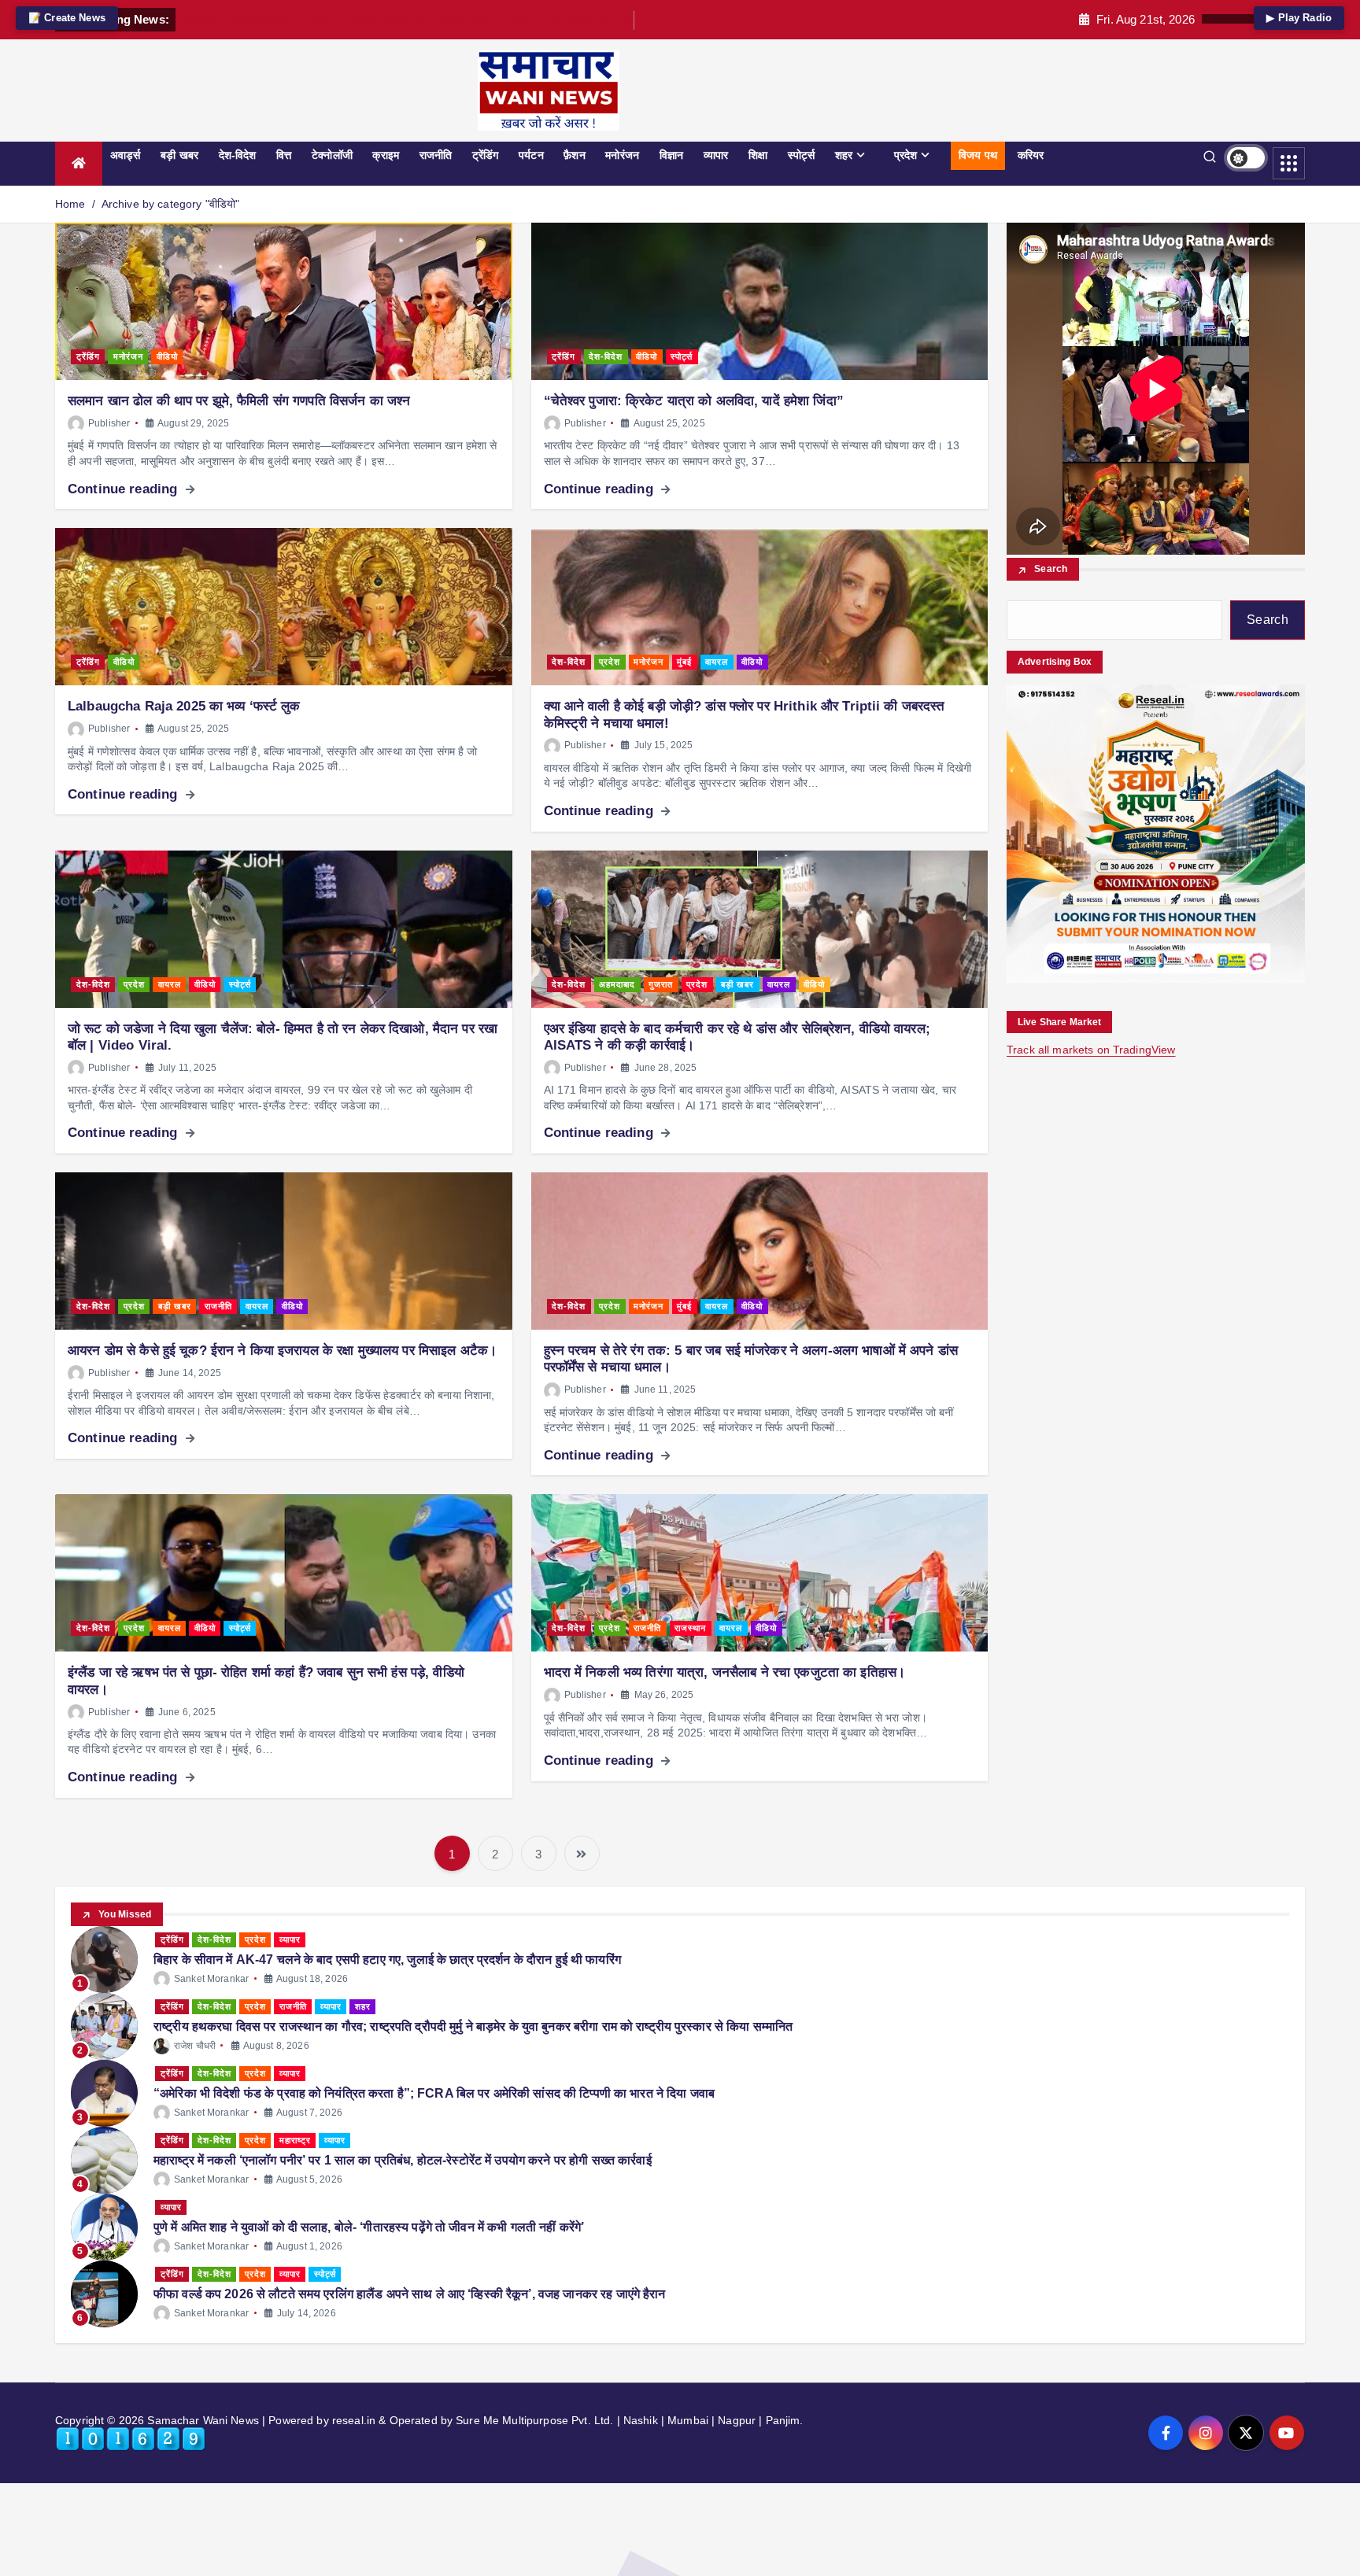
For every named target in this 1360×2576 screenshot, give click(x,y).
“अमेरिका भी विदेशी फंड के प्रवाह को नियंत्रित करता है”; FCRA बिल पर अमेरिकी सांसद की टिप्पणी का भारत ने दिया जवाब (434, 2093)
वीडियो (167, 356)
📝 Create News (67, 18)
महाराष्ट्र (295, 2140)
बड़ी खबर (179, 155)
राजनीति (436, 155)
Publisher (109, 423)
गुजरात (661, 984)
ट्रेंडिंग (486, 155)
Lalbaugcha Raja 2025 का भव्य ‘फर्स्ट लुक (184, 706)
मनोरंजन (622, 155)
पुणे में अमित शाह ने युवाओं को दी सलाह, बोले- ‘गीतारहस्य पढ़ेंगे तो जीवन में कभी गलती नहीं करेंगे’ (369, 2227)
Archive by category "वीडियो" (171, 204)
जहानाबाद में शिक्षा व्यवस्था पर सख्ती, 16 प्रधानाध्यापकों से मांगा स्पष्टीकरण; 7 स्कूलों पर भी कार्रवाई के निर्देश (408, 20)
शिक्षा (758, 155)
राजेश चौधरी (195, 2046)
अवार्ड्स (125, 155)
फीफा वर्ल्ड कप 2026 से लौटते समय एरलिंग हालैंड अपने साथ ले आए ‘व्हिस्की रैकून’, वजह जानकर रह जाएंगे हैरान (410, 2294)
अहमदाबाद (617, 984)
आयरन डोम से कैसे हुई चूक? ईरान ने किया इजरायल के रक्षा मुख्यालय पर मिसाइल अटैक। (282, 1351)
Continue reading (124, 489)
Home (70, 204)
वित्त (284, 155)
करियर (1031, 155)
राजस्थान (690, 1628)
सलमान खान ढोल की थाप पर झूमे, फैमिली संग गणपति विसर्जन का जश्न (239, 401)
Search (1051, 570)
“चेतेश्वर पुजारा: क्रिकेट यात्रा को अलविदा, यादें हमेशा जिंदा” (694, 401)
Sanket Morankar (211, 1979)
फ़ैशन (574, 155)
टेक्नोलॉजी (332, 155)
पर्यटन (531, 155)
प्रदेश (906, 155)
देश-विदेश (238, 155)
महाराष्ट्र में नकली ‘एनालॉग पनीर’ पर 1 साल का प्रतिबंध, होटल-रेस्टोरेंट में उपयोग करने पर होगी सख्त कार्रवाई (403, 2160)
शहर (844, 155)
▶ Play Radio (1299, 18)
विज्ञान (671, 155)
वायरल (717, 662)
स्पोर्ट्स (801, 155)
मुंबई (684, 662)
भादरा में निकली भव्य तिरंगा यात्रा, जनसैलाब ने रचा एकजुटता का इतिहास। (725, 1672)
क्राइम (386, 155)
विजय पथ (978, 155)
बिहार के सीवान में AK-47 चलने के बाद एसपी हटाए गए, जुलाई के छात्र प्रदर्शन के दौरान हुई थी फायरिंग (387, 1960)
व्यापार (716, 155)
